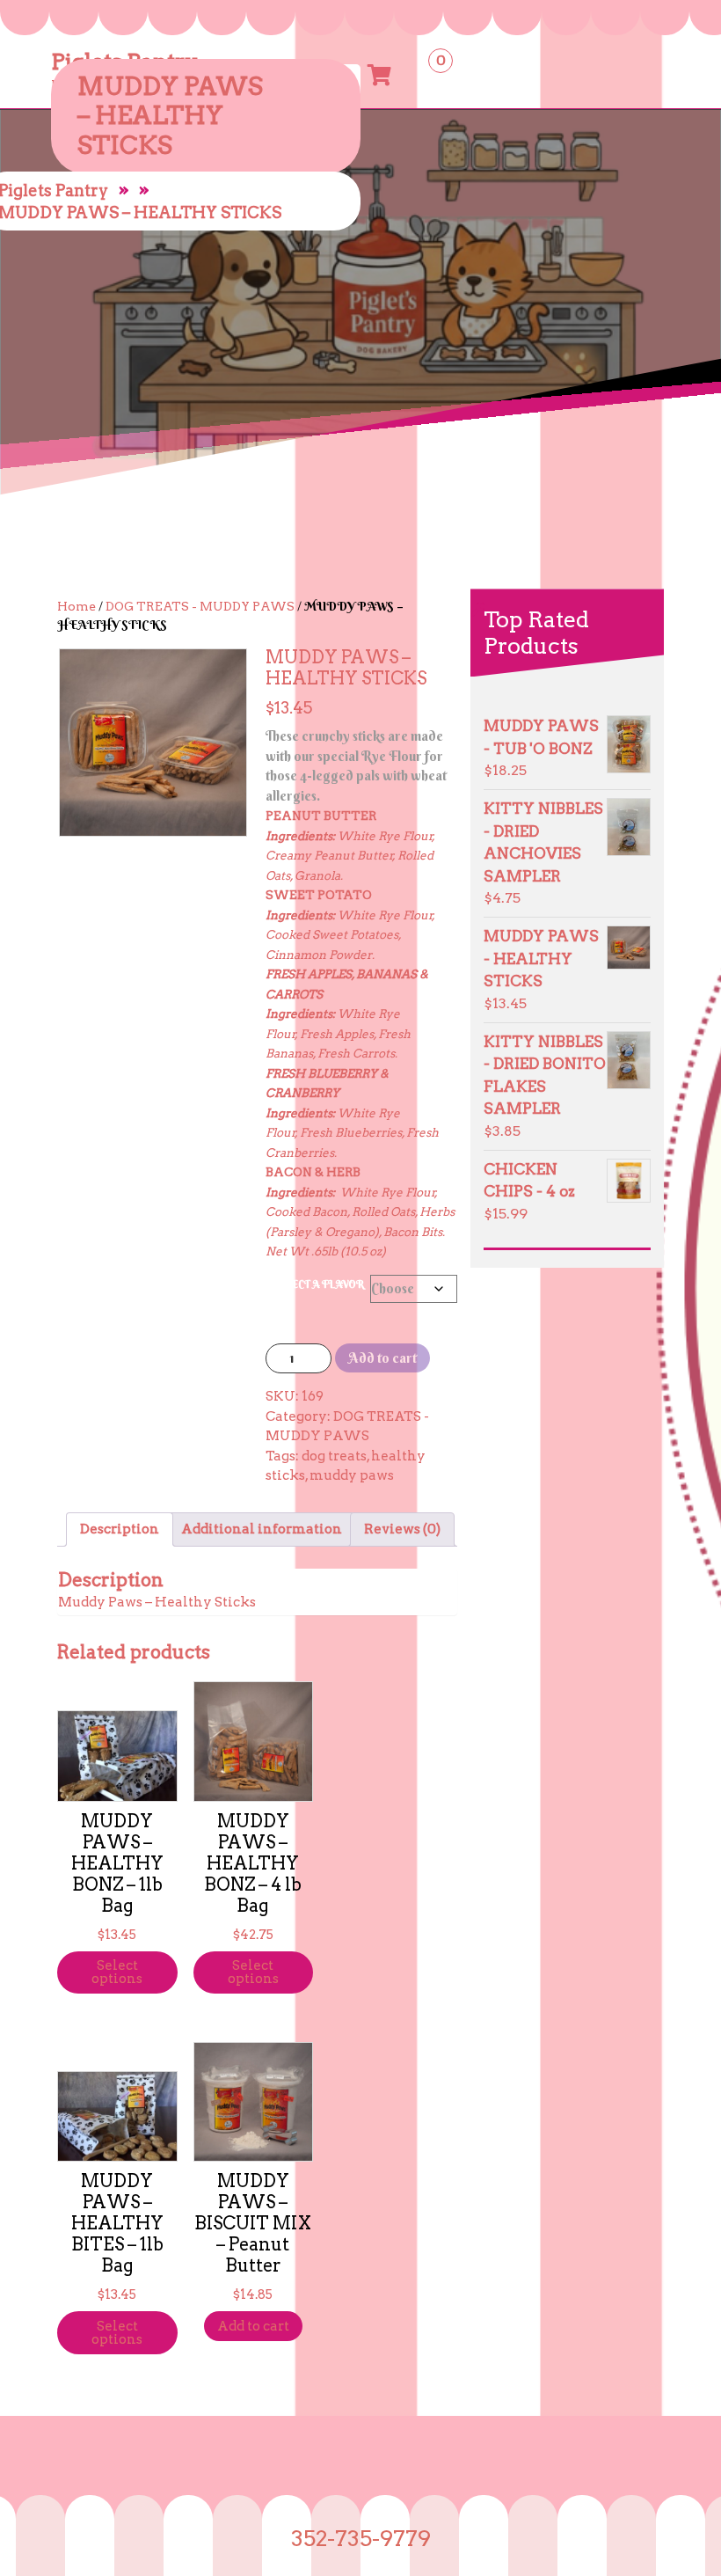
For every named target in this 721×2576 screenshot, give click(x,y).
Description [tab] (120, 1529)
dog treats (334, 1456)
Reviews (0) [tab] (402, 1529)
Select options (117, 1972)
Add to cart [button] (253, 2326)
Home (76, 606)
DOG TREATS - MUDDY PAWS (200, 606)
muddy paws (352, 1475)
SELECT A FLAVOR (317, 1284)
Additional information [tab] (262, 1529)
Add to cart (382, 1358)
